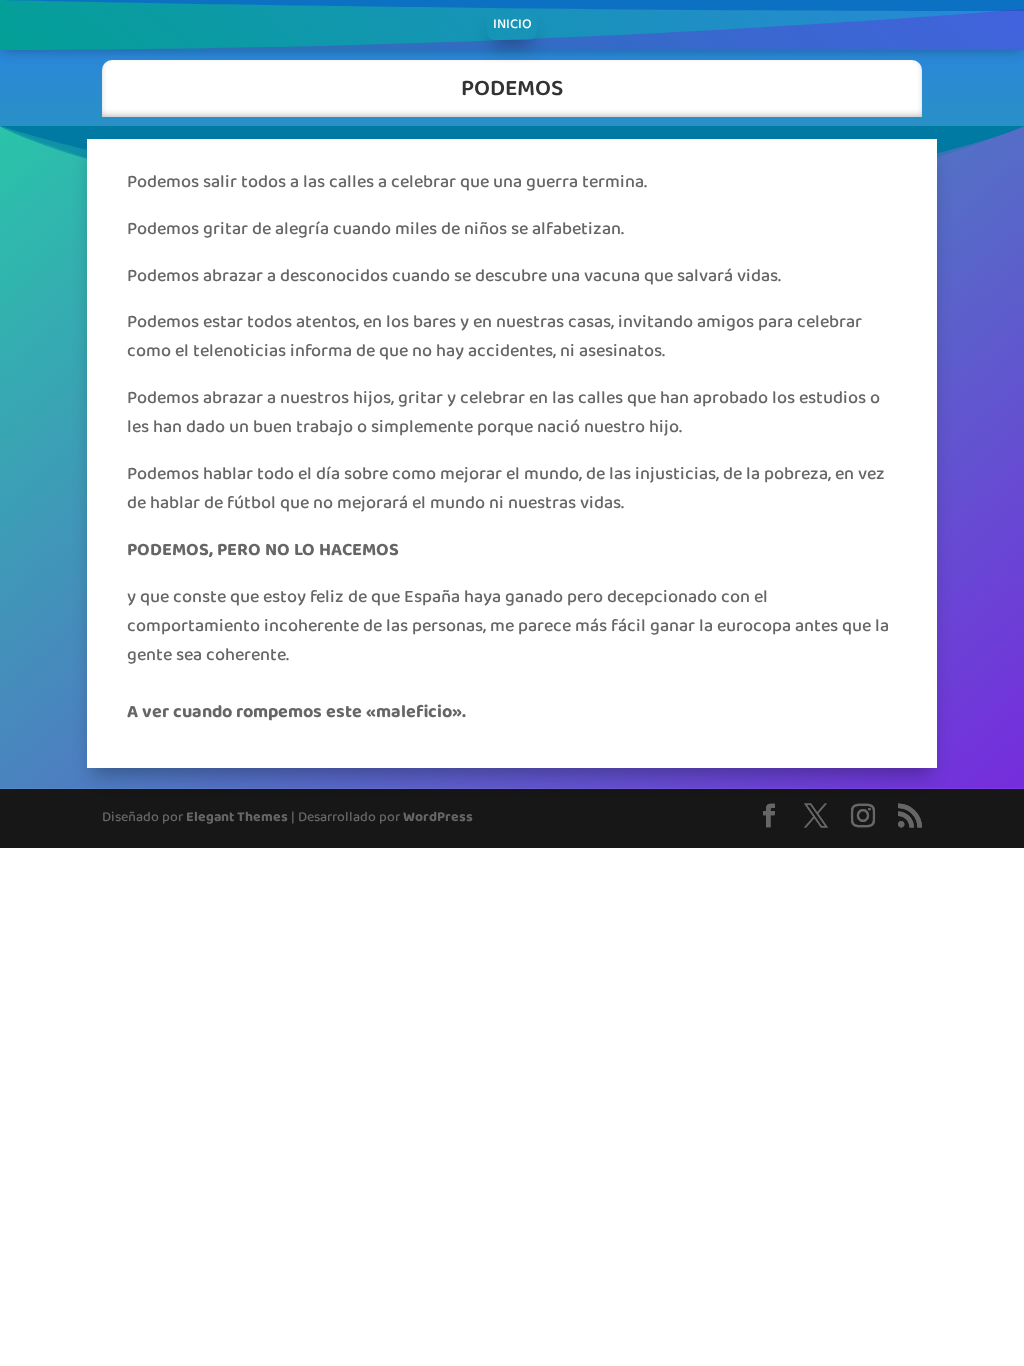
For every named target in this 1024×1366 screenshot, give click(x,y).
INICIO (512, 27)
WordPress (438, 817)
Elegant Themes (237, 817)
